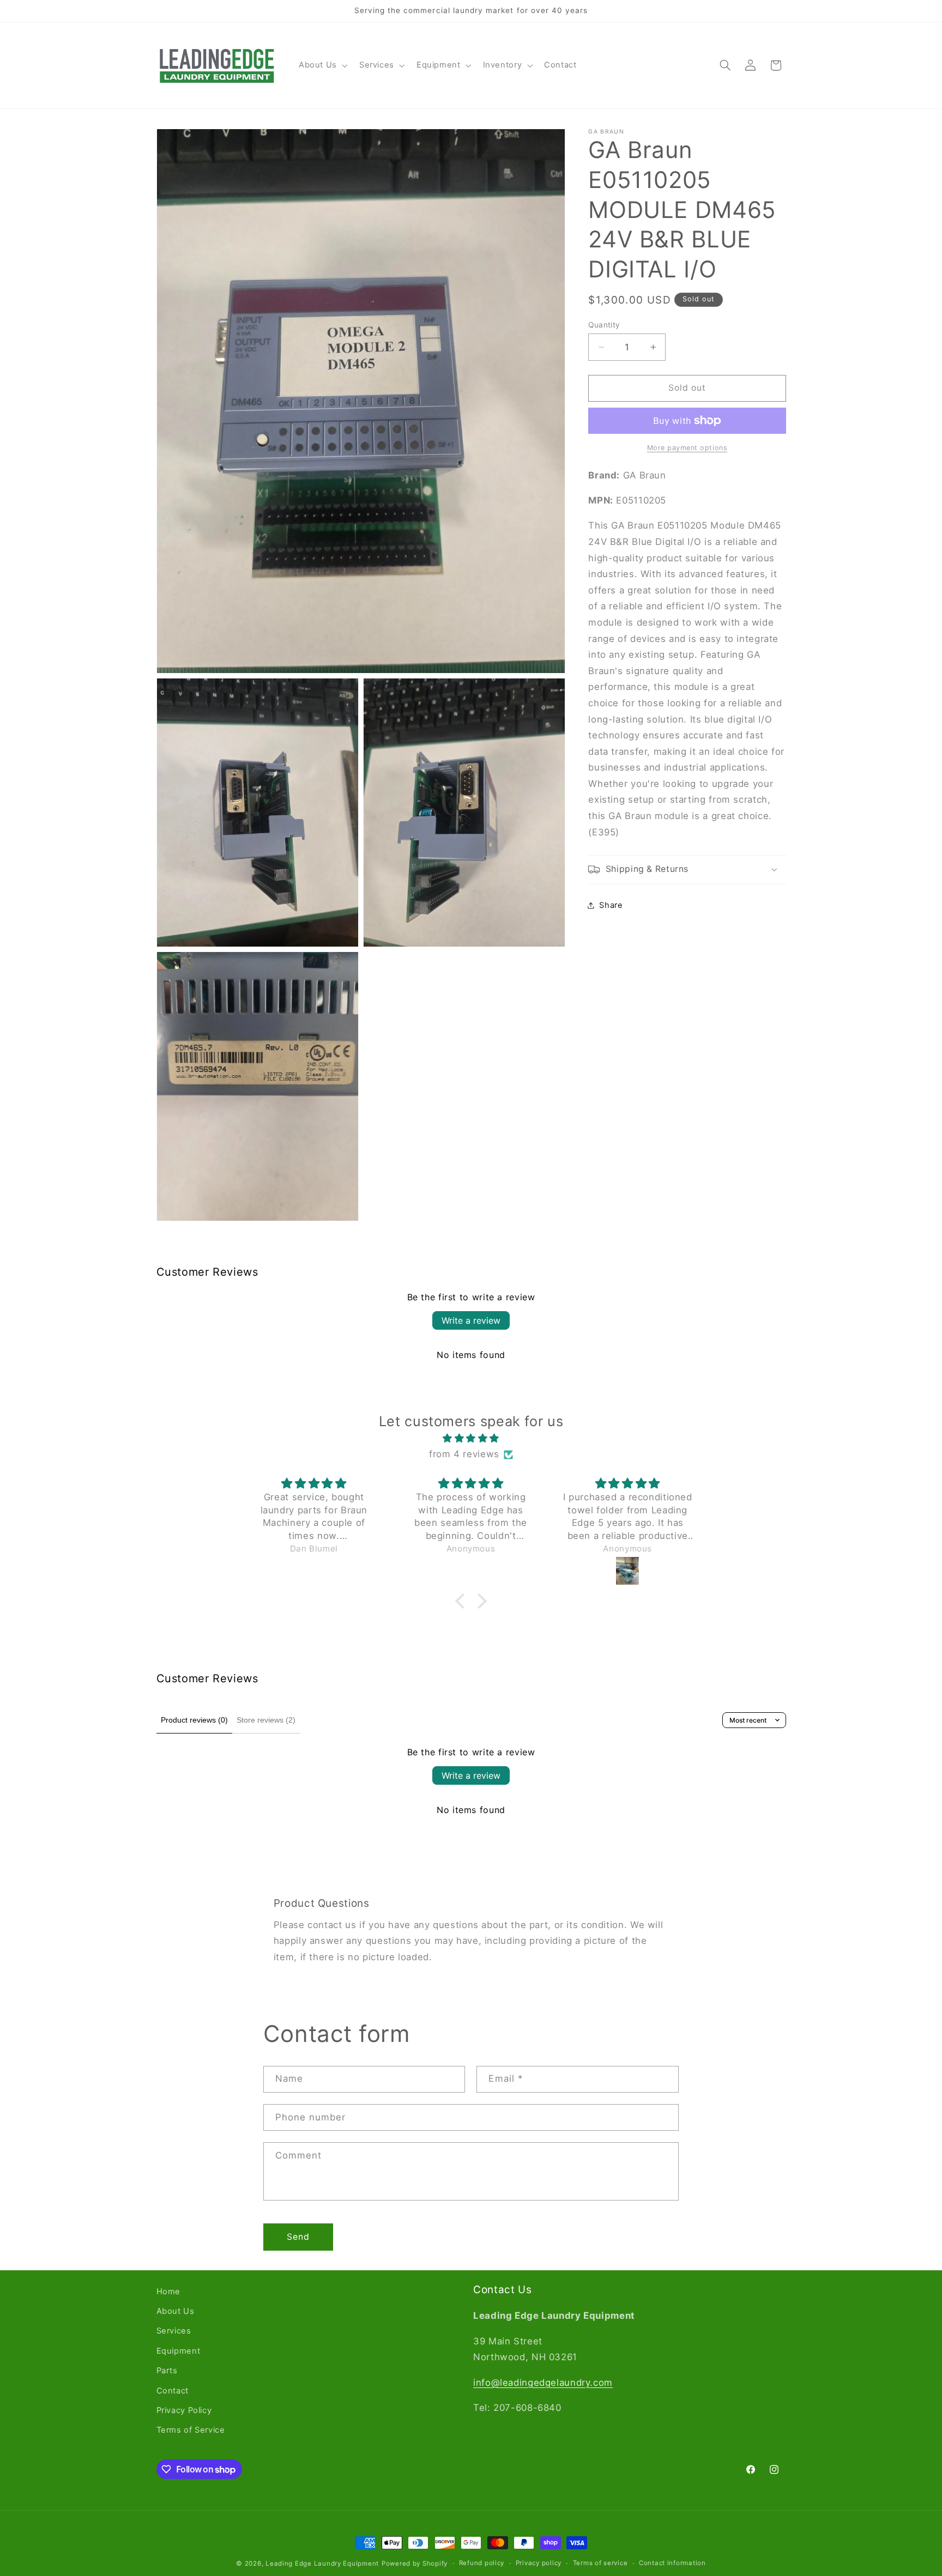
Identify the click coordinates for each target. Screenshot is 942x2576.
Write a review (471, 1320)
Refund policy (482, 2563)
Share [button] (611, 905)
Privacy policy (539, 2563)
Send (298, 2237)
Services (174, 2331)
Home (169, 2292)
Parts (167, 2371)
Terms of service (600, 2563)
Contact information (672, 2563)
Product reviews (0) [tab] (194, 1720)
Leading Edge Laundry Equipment (322, 2563)
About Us (176, 2311)
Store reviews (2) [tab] (266, 1720)
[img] (471, 1439)
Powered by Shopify (415, 2563)
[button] (322, 65)
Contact (173, 2391)
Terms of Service (191, 2430)
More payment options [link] (687, 448)
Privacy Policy (184, 2410)
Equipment (179, 2351)
